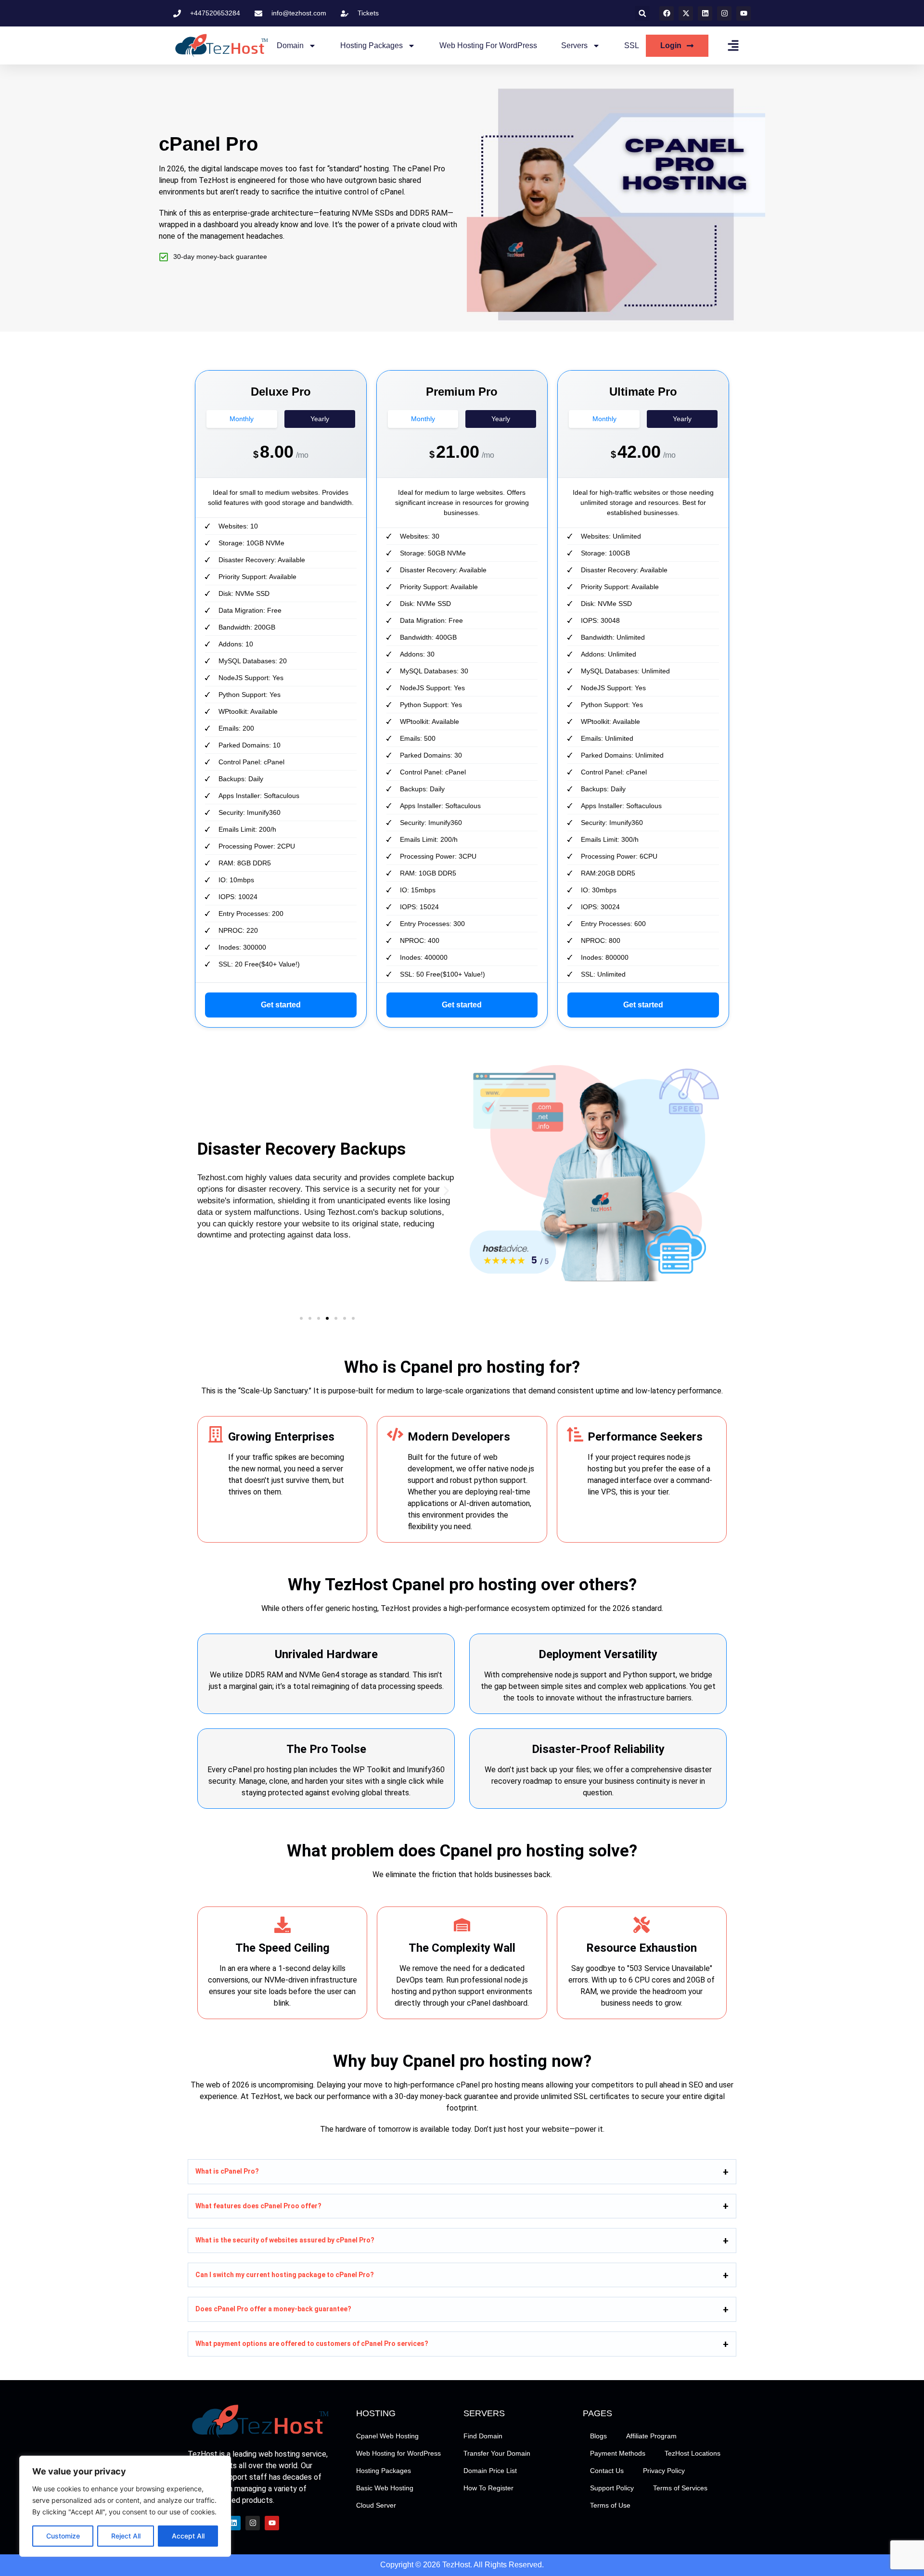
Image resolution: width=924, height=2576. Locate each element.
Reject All (126, 2536)
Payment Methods (618, 2453)
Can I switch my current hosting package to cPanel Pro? (285, 2275)
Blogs (598, 2436)
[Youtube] (744, 13)
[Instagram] (724, 13)
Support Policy (612, 2488)
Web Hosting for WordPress (488, 45)
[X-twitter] (686, 13)
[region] (125, 2506)
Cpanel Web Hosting (387, 2436)
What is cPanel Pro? (227, 2171)
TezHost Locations (693, 2453)
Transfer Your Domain (497, 2453)
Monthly (242, 419)
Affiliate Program (651, 2436)
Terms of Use (610, 2505)
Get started (281, 1005)
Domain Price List (490, 2471)
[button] (642, 13)
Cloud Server (376, 2505)
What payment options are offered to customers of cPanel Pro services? (312, 2344)
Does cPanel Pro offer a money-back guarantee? (273, 2309)
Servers (574, 45)
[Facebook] (667, 13)
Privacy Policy (664, 2471)
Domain (290, 45)
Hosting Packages (372, 45)
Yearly (320, 419)
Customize (63, 2536)
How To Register (488, 2488)
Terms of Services (680, 2488)
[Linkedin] (705, 13)
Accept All (188, 2536)
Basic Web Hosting (385, 2488)
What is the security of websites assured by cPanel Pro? (285, 2240)
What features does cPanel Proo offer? (258, 2205)
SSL (632, 45)
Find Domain (483, 2436)
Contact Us (607, 2471)
